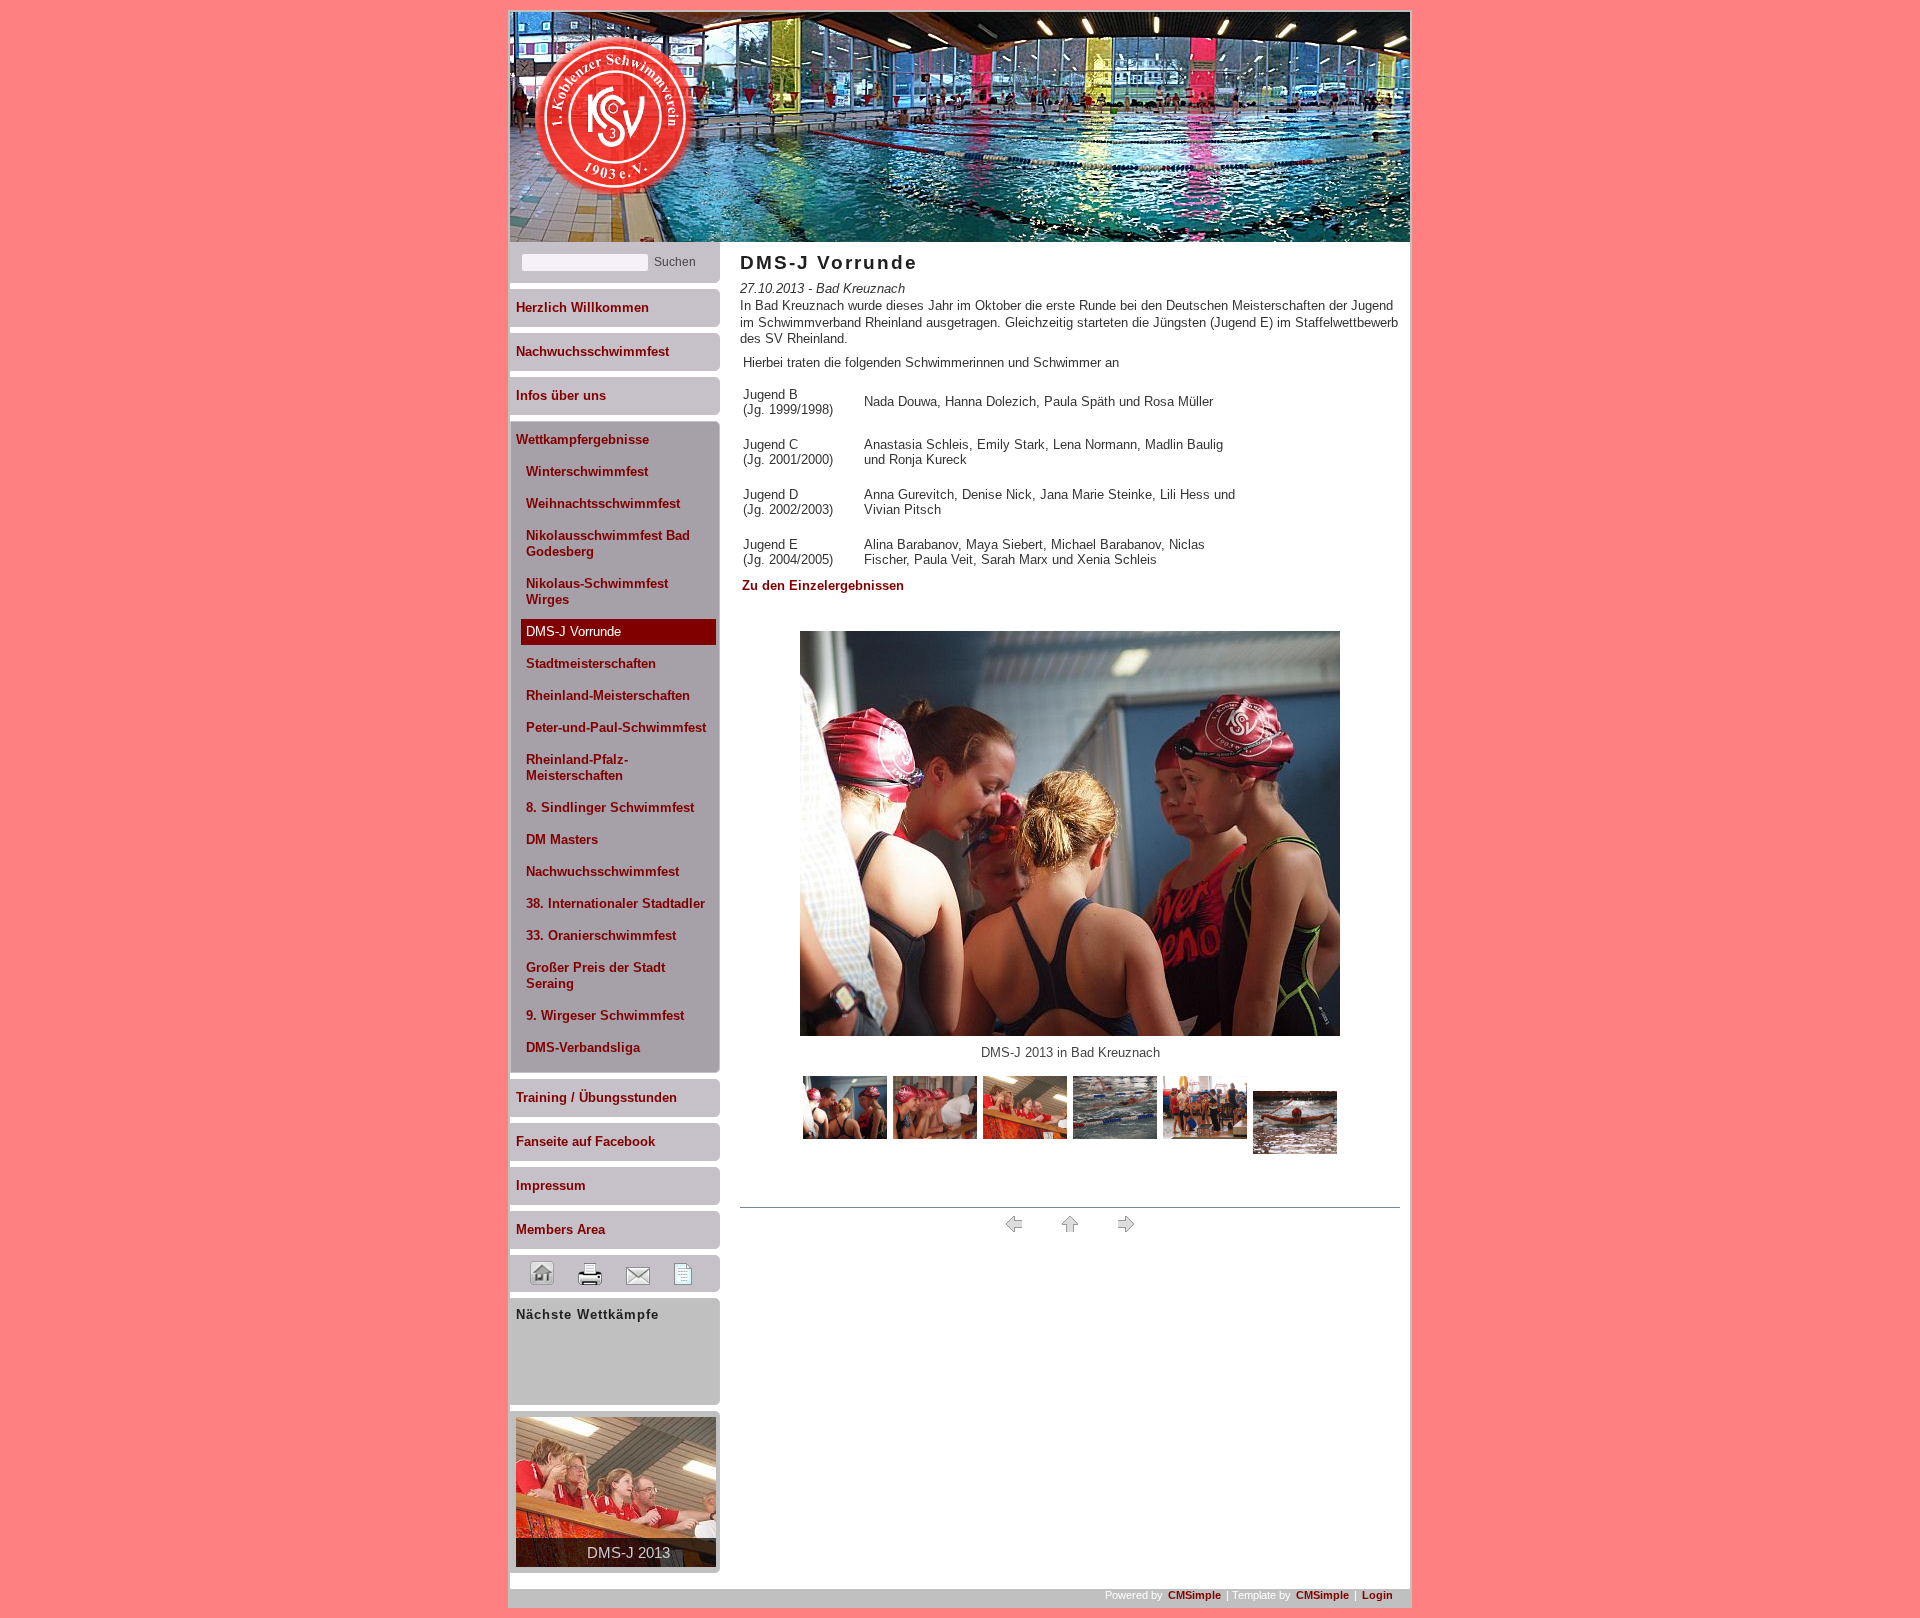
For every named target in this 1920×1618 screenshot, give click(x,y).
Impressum (551, 1185)
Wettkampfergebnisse (582, 439)
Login (1377, 1595)
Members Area (560, 1229)
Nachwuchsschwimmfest (592, 351)
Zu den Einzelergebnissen (823, 585)
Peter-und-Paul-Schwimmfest (616, 727)
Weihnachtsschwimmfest (603, 503)
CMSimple (1194, 1595)
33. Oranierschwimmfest (601, 935)
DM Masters (562, 839)
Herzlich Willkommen (582, 307)
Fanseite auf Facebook (585, 1141)
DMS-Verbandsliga (583, 1047)
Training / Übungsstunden (596, 1097)
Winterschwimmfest (587, 471)
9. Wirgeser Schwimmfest (605, 1015)
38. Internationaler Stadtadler (615, 903)
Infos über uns (561, 395)
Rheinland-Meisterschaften (608, 695)
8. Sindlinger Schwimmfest (610, 807)
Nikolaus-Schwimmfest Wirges (597, 591)
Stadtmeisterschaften (591, 663)
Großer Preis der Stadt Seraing (595, 975)
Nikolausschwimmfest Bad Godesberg (608, 543)
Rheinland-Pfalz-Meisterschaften (577, 767)
